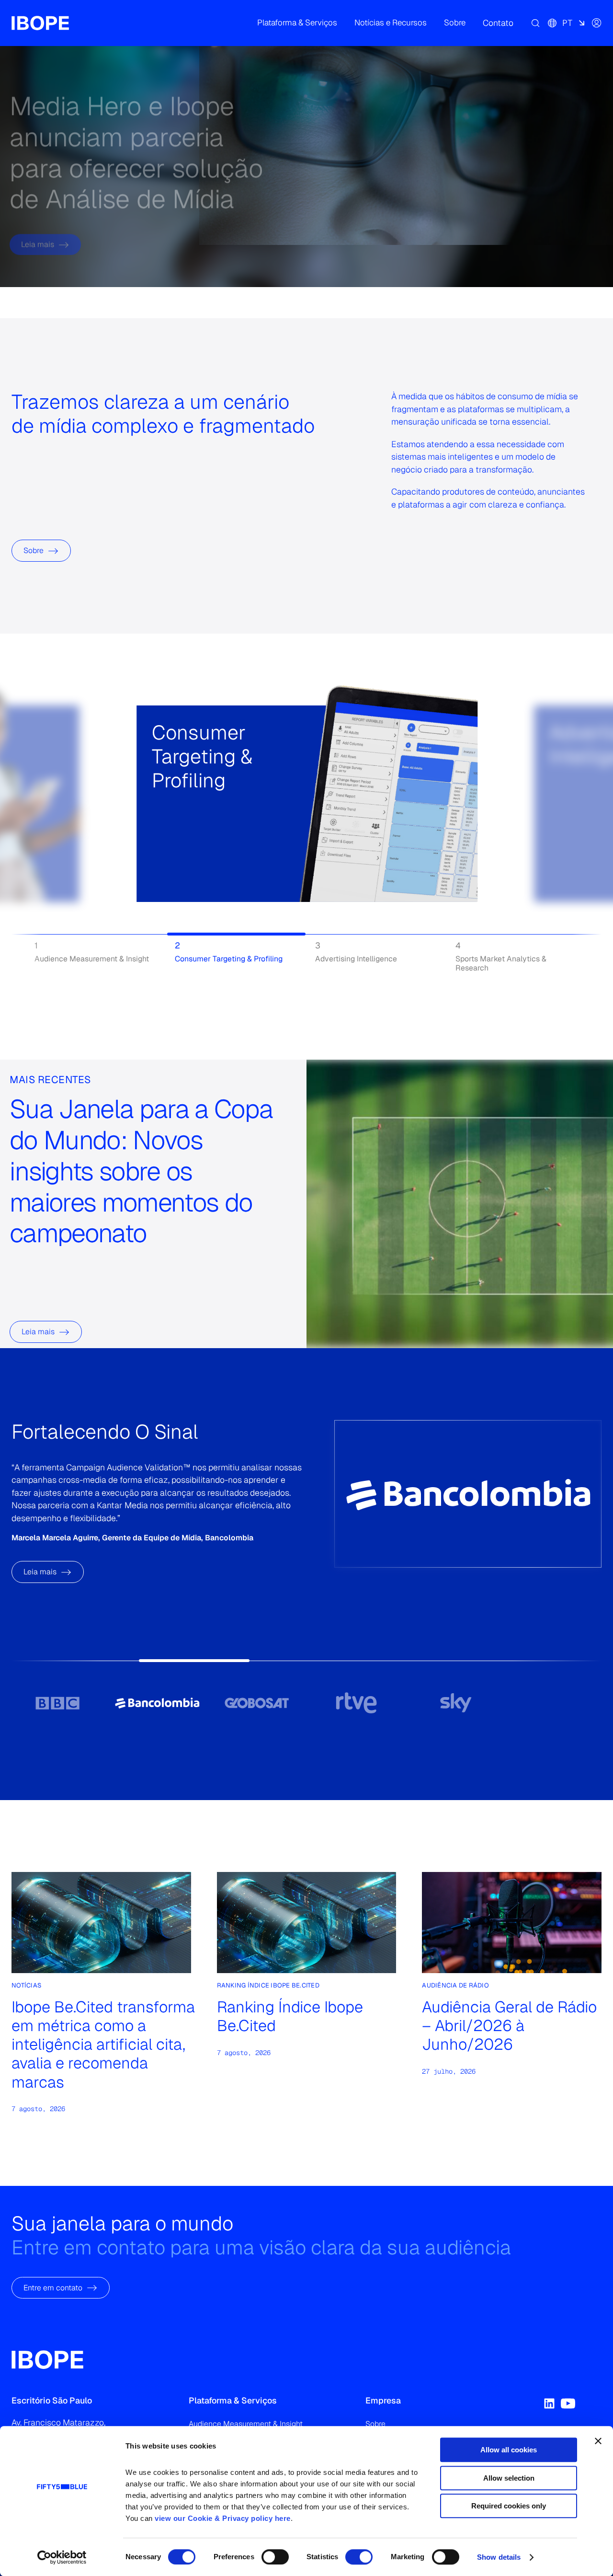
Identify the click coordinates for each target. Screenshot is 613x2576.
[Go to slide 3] (257, 1703)
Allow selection (509, 2478)
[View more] (163, 834)
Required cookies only (509, 2506)
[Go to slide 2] (157, 1703)
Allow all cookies (509, 2450)
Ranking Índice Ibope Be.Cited (290, 2016)
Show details (499, 2557)
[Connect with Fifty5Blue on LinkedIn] (549, 2403)
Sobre (34, 550)
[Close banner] (598, 2441)
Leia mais (38, 215)
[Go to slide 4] (356, 1703)
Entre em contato (53, 2287)
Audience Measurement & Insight (246, 2424)
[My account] (597, 23)
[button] (297, 23)
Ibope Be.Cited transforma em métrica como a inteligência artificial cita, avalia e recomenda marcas (103, 2044)
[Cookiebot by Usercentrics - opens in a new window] (62, 2557)
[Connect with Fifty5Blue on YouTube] (568, 2403)
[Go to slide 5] (456, 1703)
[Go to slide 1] (57, 1703)
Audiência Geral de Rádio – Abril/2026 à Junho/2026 (509, 2026)
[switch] (275, 2557)
